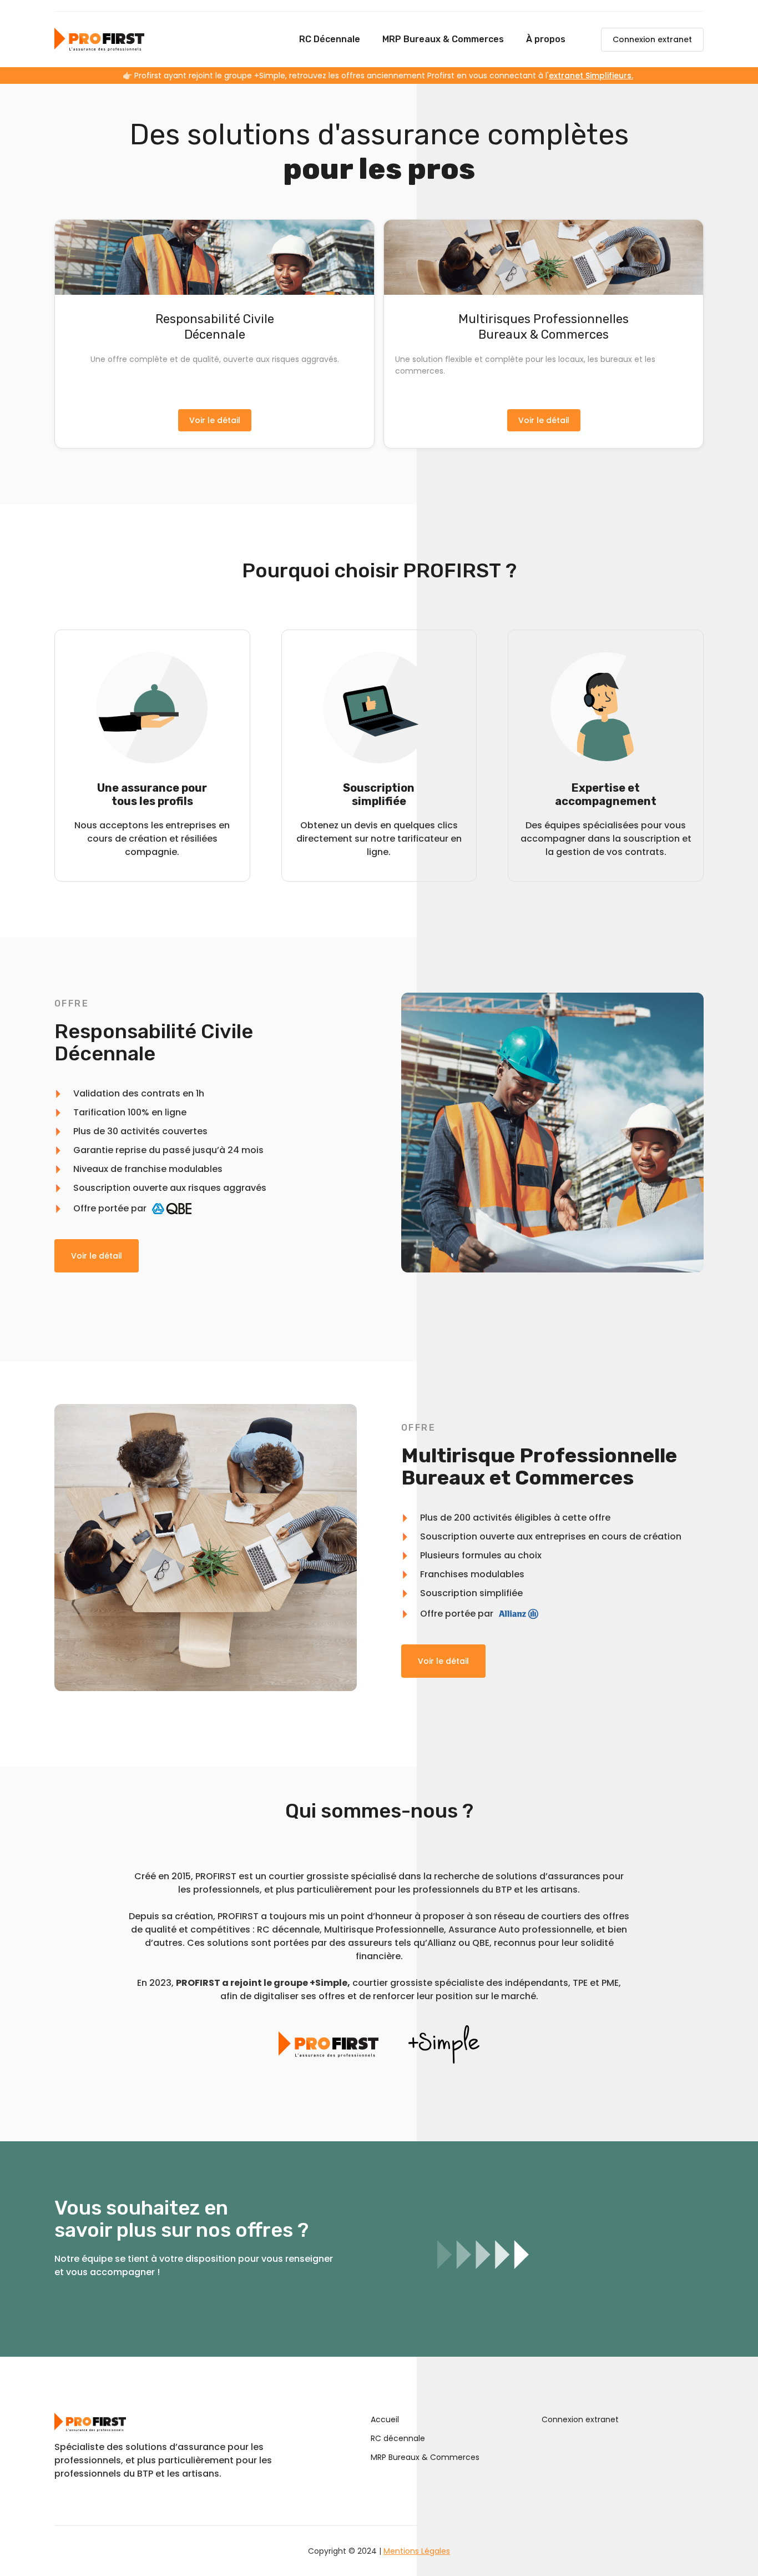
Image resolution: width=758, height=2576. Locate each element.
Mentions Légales (417, 2551)
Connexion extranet (652, 39)
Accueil (385, 2419)
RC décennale (398, 2438)
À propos (546, 39)
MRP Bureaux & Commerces (443, 39)
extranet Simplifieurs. (591, 76)
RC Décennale (330, 39)
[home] (99, 39)
